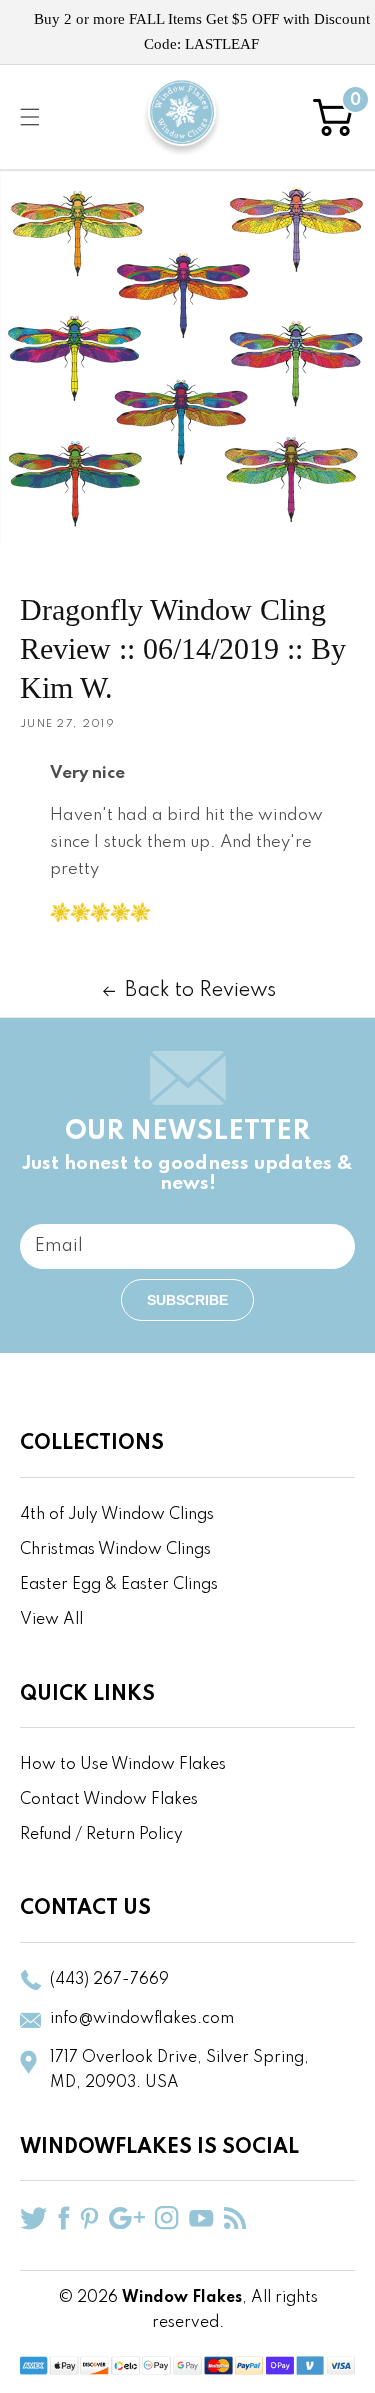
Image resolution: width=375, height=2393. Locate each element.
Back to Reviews (200, 991)
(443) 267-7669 (109, 1980)
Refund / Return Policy (101, 1835)
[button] (30, 117)
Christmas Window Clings (115, 1550)
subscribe (187, 1300)
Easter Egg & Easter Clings (119, 1585)
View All (51, 1620)
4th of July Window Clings (117, 1515)
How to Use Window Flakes (123, 1765)
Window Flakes (182, 2298)
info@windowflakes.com (142, 2019)
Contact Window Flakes (109, 1800)
